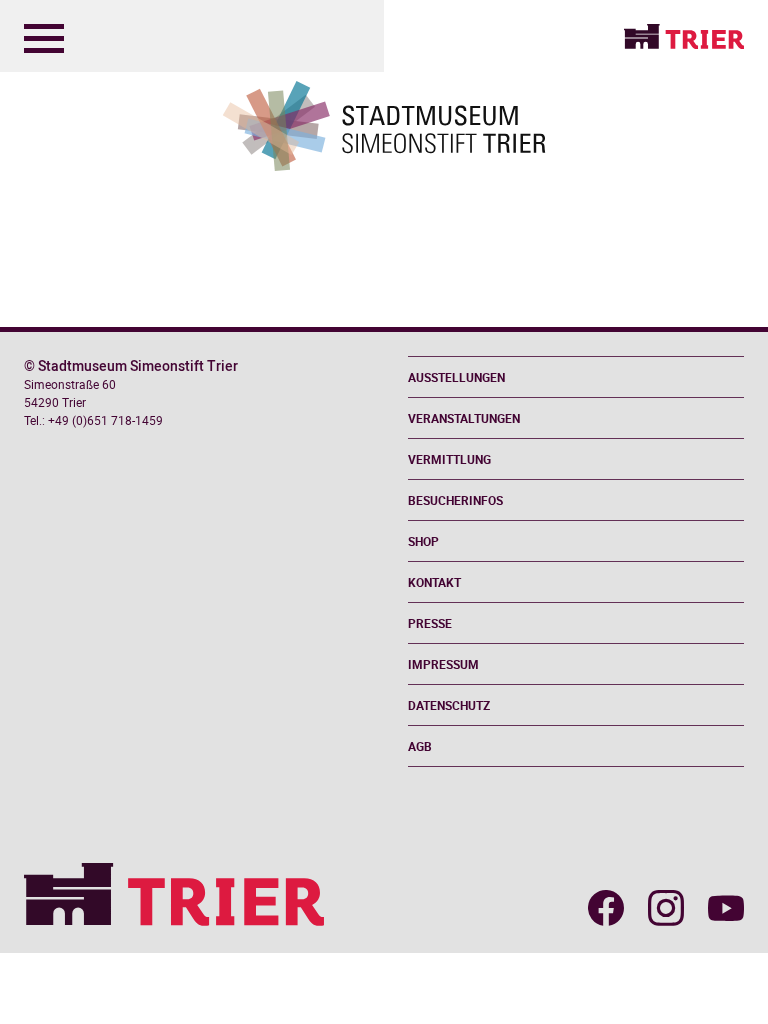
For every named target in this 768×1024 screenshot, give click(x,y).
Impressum (443, 664)
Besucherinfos (455, 500)
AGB (420, 746)
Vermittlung (449, 459)
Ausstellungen (456, 377)
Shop (423, 541)
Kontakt (434, 582)
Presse (430, 623)
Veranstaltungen (464, 418)
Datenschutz (449, 705)
